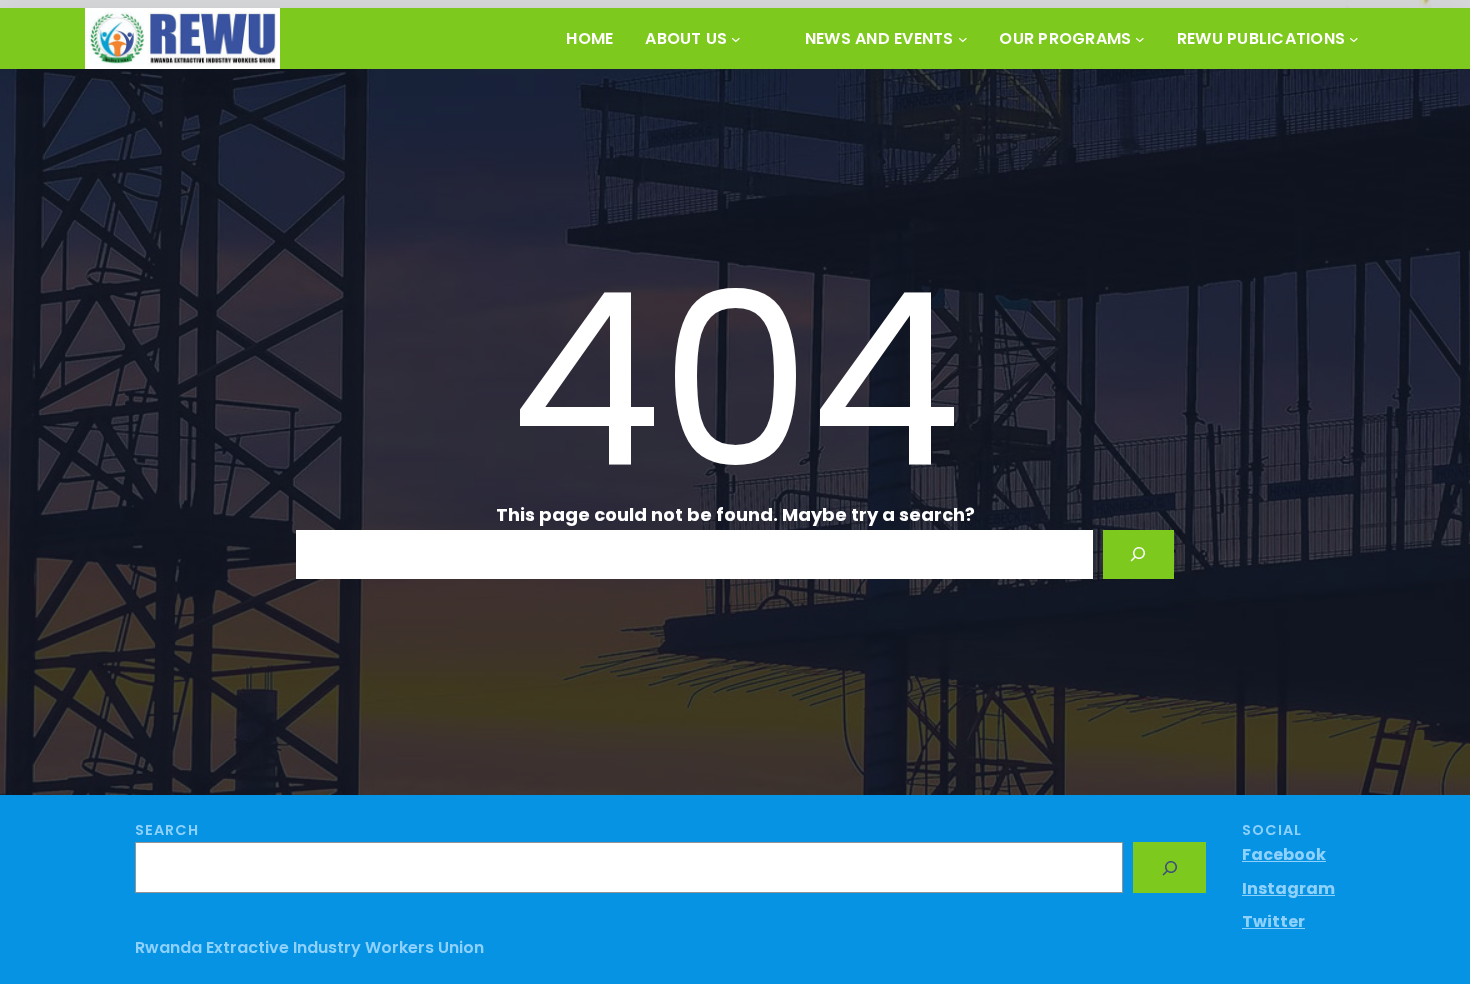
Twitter (1273, 921)
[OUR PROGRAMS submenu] (1140, 39)
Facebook (1284, 854)
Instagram (1288, 888)
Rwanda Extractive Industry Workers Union (309, 947)
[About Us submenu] (736, 39)
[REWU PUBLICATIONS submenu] (1354, 39)
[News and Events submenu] (963, 39)
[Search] (1138, 554)
